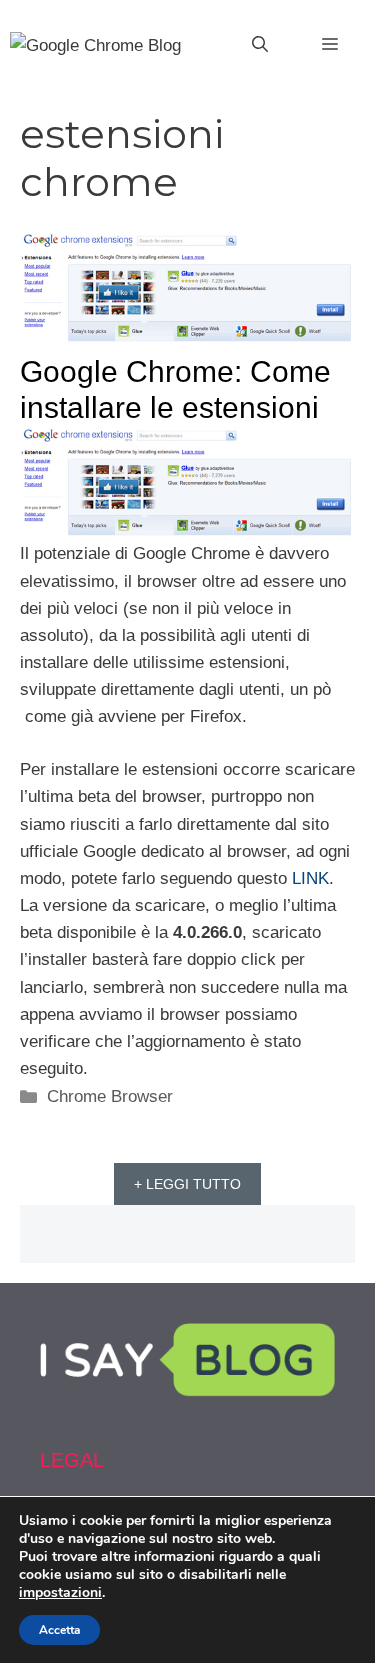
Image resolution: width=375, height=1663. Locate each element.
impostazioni (60, 1593)
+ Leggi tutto (187, 1184)
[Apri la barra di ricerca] (260, 45)
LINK (310, 878)
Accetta (59, 1630)
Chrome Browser (110, 1096)
